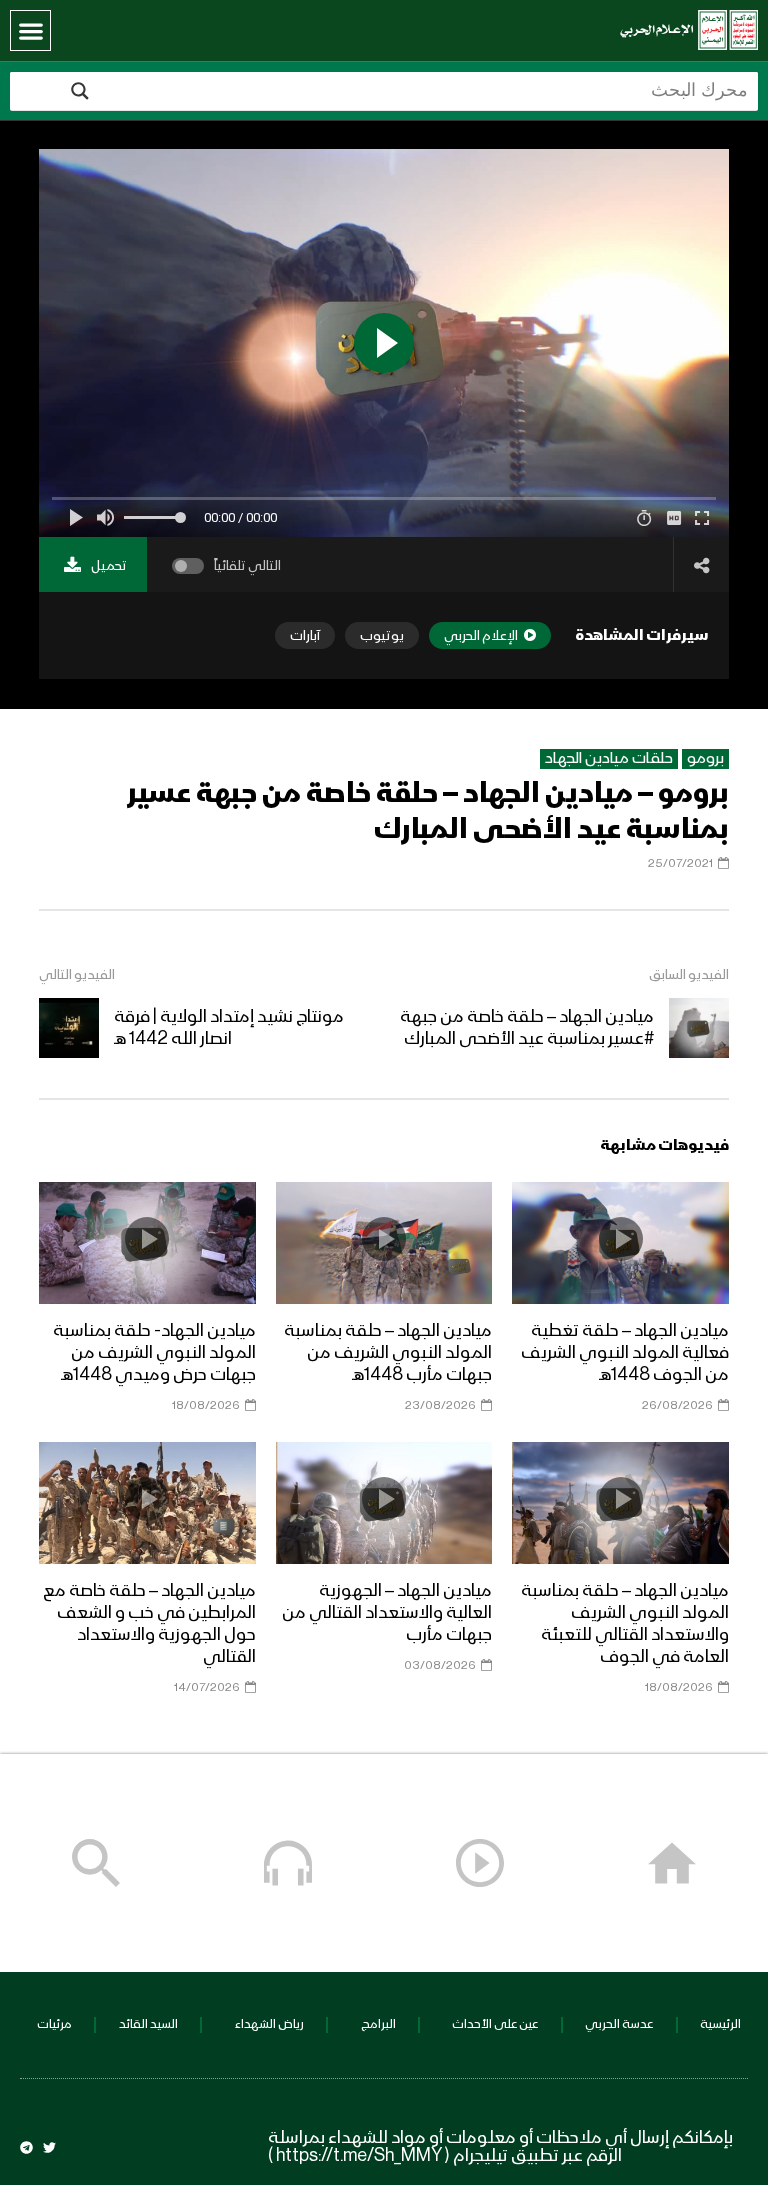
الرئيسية (720, 2024)
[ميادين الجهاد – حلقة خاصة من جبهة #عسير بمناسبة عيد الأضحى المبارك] (699, 1028)
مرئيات (54, 2024)
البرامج (378, 2024)
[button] (30, 30)
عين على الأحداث (495, 2024)
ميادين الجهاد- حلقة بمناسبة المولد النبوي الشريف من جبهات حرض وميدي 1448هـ (154, 1353)
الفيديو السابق (689, 975)
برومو (705, 759)
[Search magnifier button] (80, 91)
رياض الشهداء (269, 2024)
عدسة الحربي (619, 2024)
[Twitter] (49, 2147)
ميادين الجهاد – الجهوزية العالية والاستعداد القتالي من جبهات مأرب (387, 1613)
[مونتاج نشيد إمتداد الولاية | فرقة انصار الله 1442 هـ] (69, 1028)
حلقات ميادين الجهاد (609, 759)
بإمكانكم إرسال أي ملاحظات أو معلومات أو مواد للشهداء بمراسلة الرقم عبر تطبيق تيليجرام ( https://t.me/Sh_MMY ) (500, 2147)
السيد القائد (148, 2024)
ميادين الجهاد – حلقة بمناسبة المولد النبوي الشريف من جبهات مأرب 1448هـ (388, 1353)
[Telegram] (26, 2147)
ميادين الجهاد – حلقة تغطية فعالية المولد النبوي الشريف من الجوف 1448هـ (625, 1353)
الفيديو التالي (77, 975)
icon (621, 1239)
